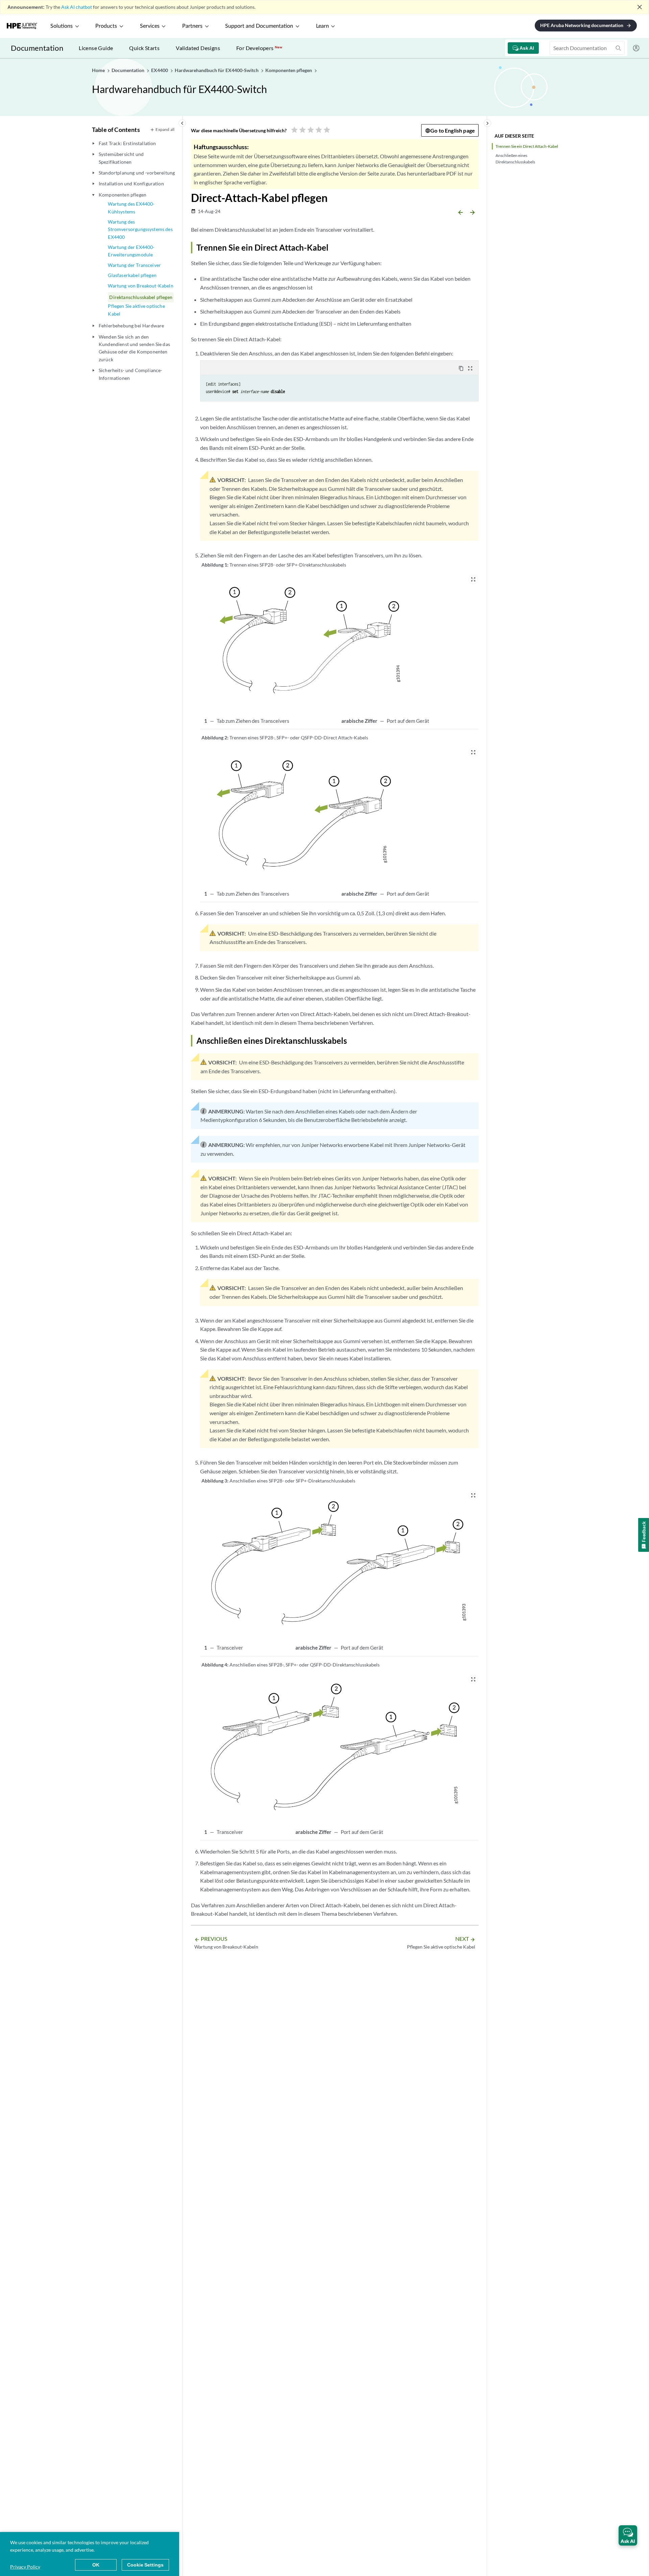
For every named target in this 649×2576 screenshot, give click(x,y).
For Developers (259, 48)
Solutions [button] (62, 26)
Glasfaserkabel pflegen (132, 275)
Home (99, 70)
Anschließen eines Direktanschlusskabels (515, 159)
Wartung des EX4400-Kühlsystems (131, 208)
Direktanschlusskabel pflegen (141, 297)
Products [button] (106, 26)
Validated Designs (198, 48)
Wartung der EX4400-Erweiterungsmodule (131, 251)
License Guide (96, 48)
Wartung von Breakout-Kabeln (140, 286)
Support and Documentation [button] (259, 26)
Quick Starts (144, 48)
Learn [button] (322, 26)
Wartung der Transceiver (134, 265)
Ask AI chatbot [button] (77, 7)
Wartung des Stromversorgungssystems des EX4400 (140, 229)
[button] (628, 2535)
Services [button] (150, 26)
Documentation (37, 48)
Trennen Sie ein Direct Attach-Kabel (527, 146)
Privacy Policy (25, 2567)
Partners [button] (192, 26)
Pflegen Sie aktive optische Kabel (136, 310)
